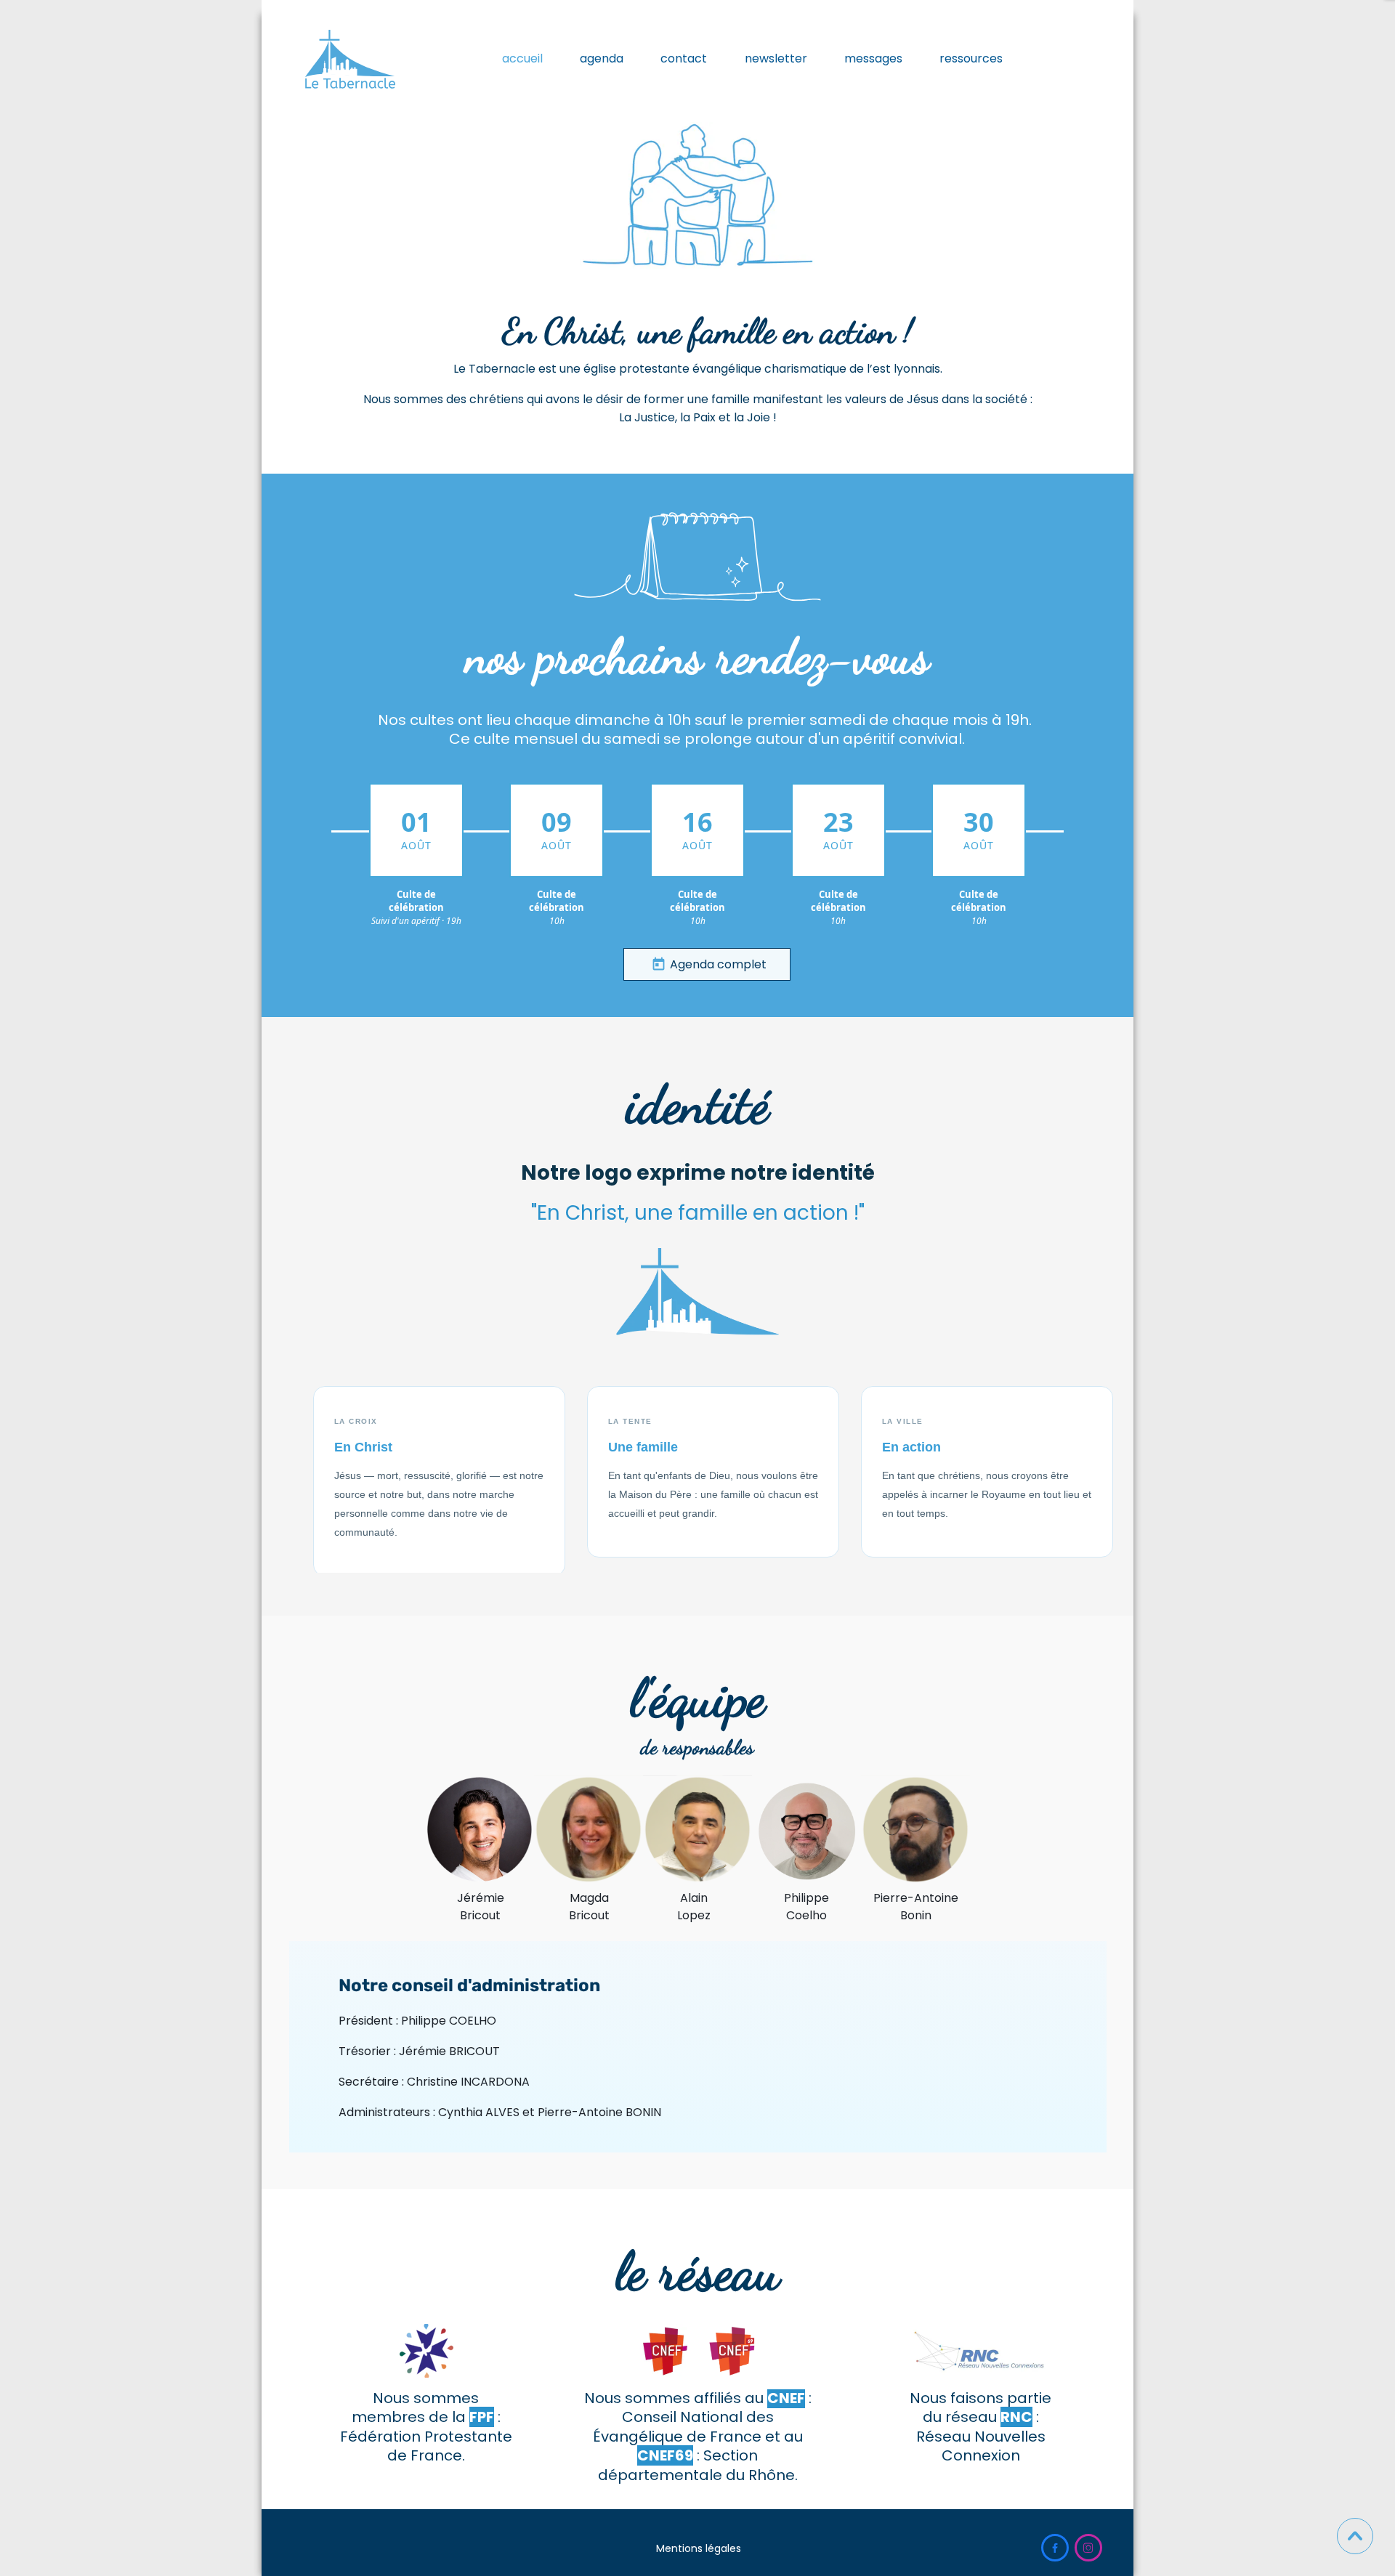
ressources (971, 58)
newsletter (776, 58)
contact (684, 58)
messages (873, 58)
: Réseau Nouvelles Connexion (981, 2436)
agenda (602, 58)
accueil (522, 58)
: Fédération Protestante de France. (426, 2436)
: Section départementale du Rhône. (698, 2465)
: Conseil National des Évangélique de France (702, 2417)
